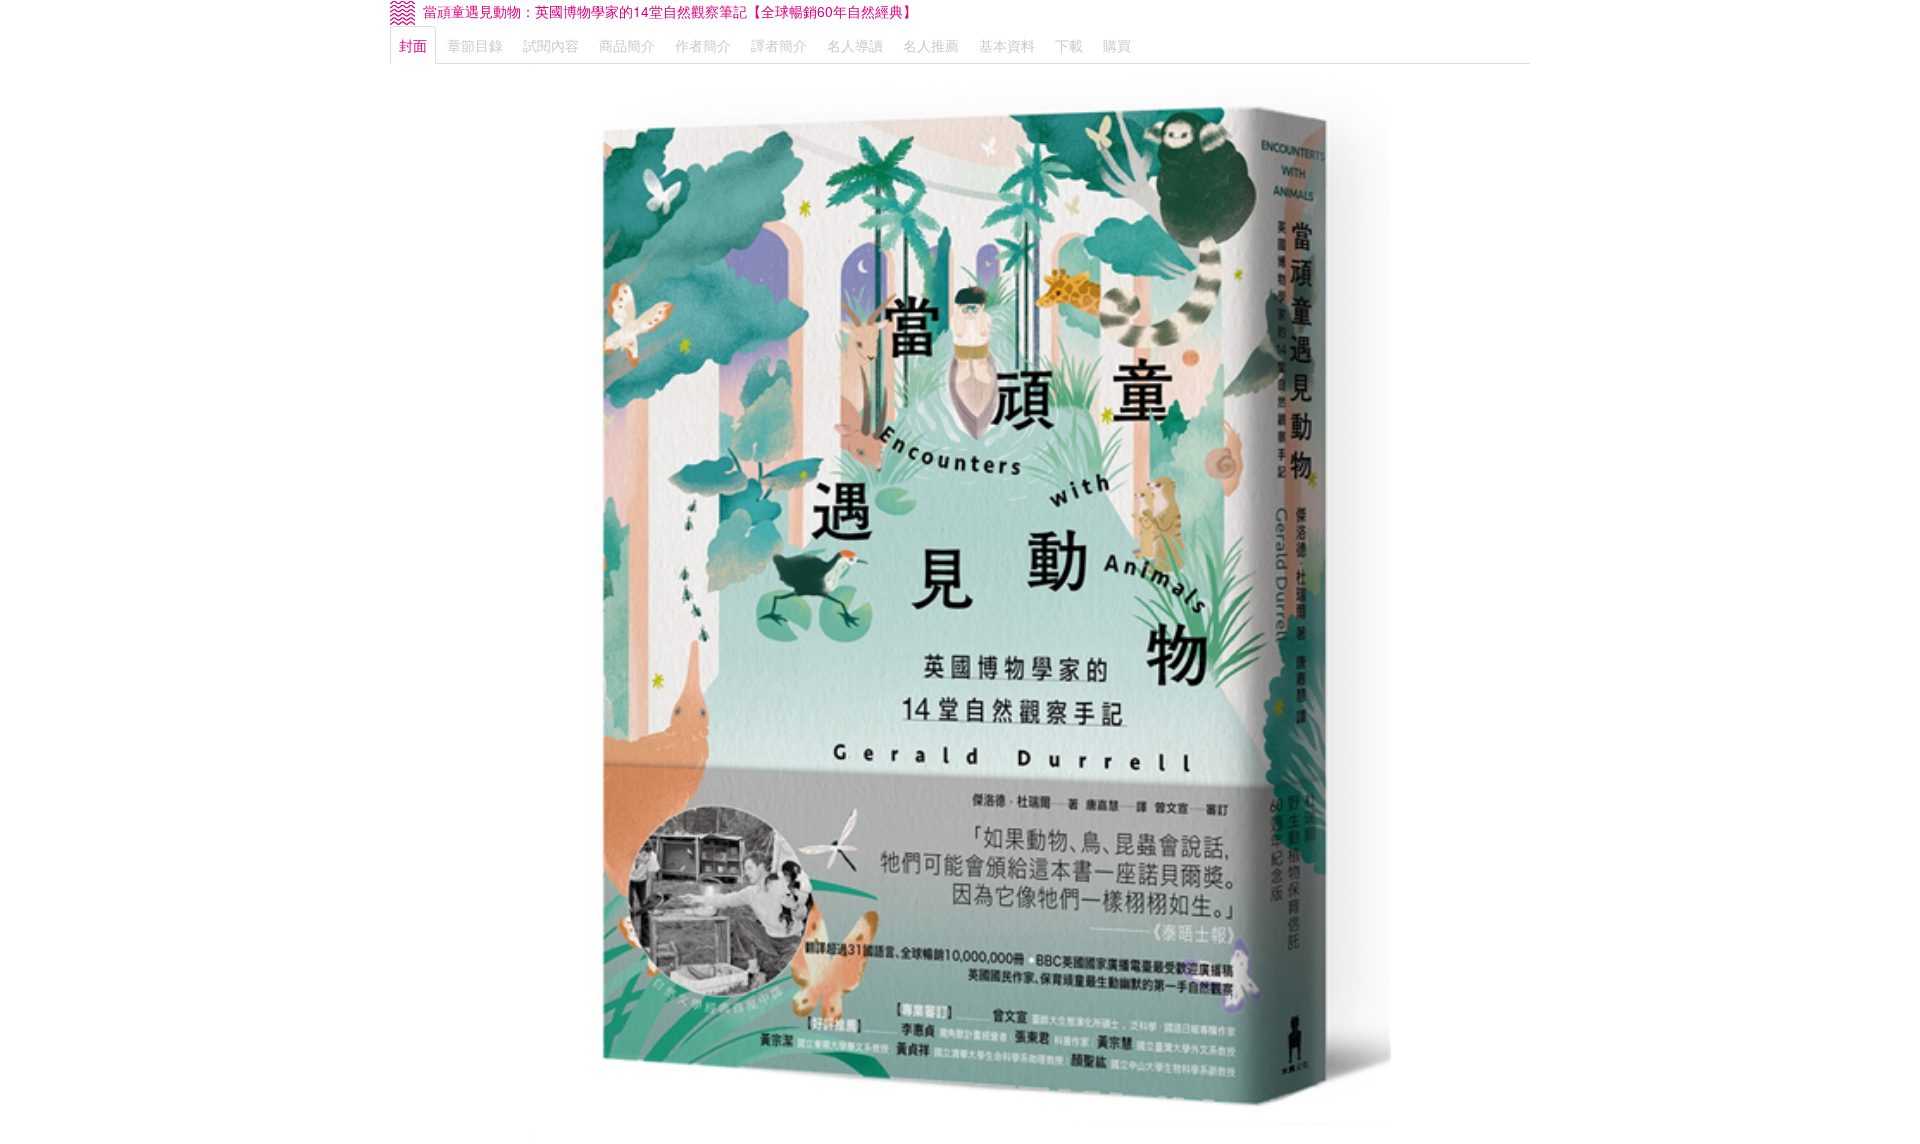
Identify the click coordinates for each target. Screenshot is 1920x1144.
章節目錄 (475, 45)
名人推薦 (931, 45)
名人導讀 (855, 45)
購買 (1117, 45)
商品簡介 (627, 45)
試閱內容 (551, 45)
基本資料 (1007, 45)
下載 (1069, 45)
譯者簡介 (779, 45)
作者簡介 (703, 45)
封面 (413, 45)
